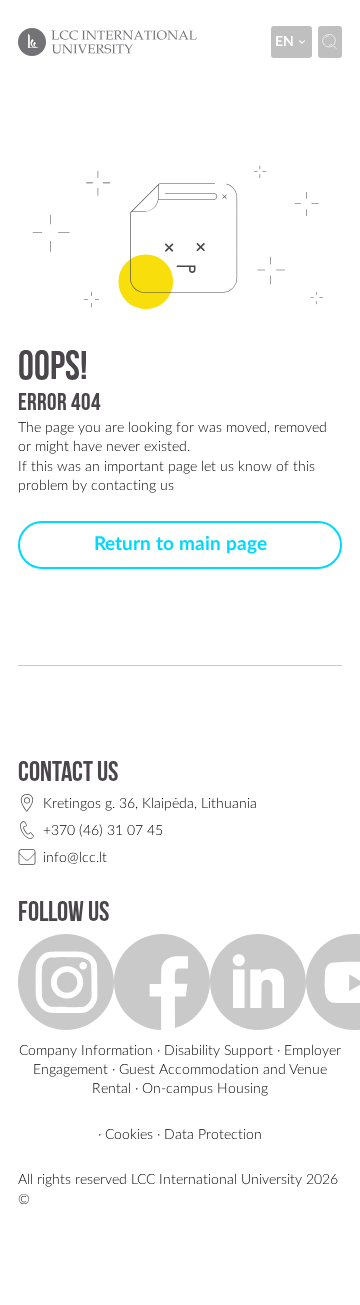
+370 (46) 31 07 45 (103, 830)
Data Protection (213, 1134)
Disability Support (218, 1050)
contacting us (132, 485)
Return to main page (180, 544)
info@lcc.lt (75, 857)
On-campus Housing (205, 1088)
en (284, 41)
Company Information (86, 1050)
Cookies (129, 1134)
